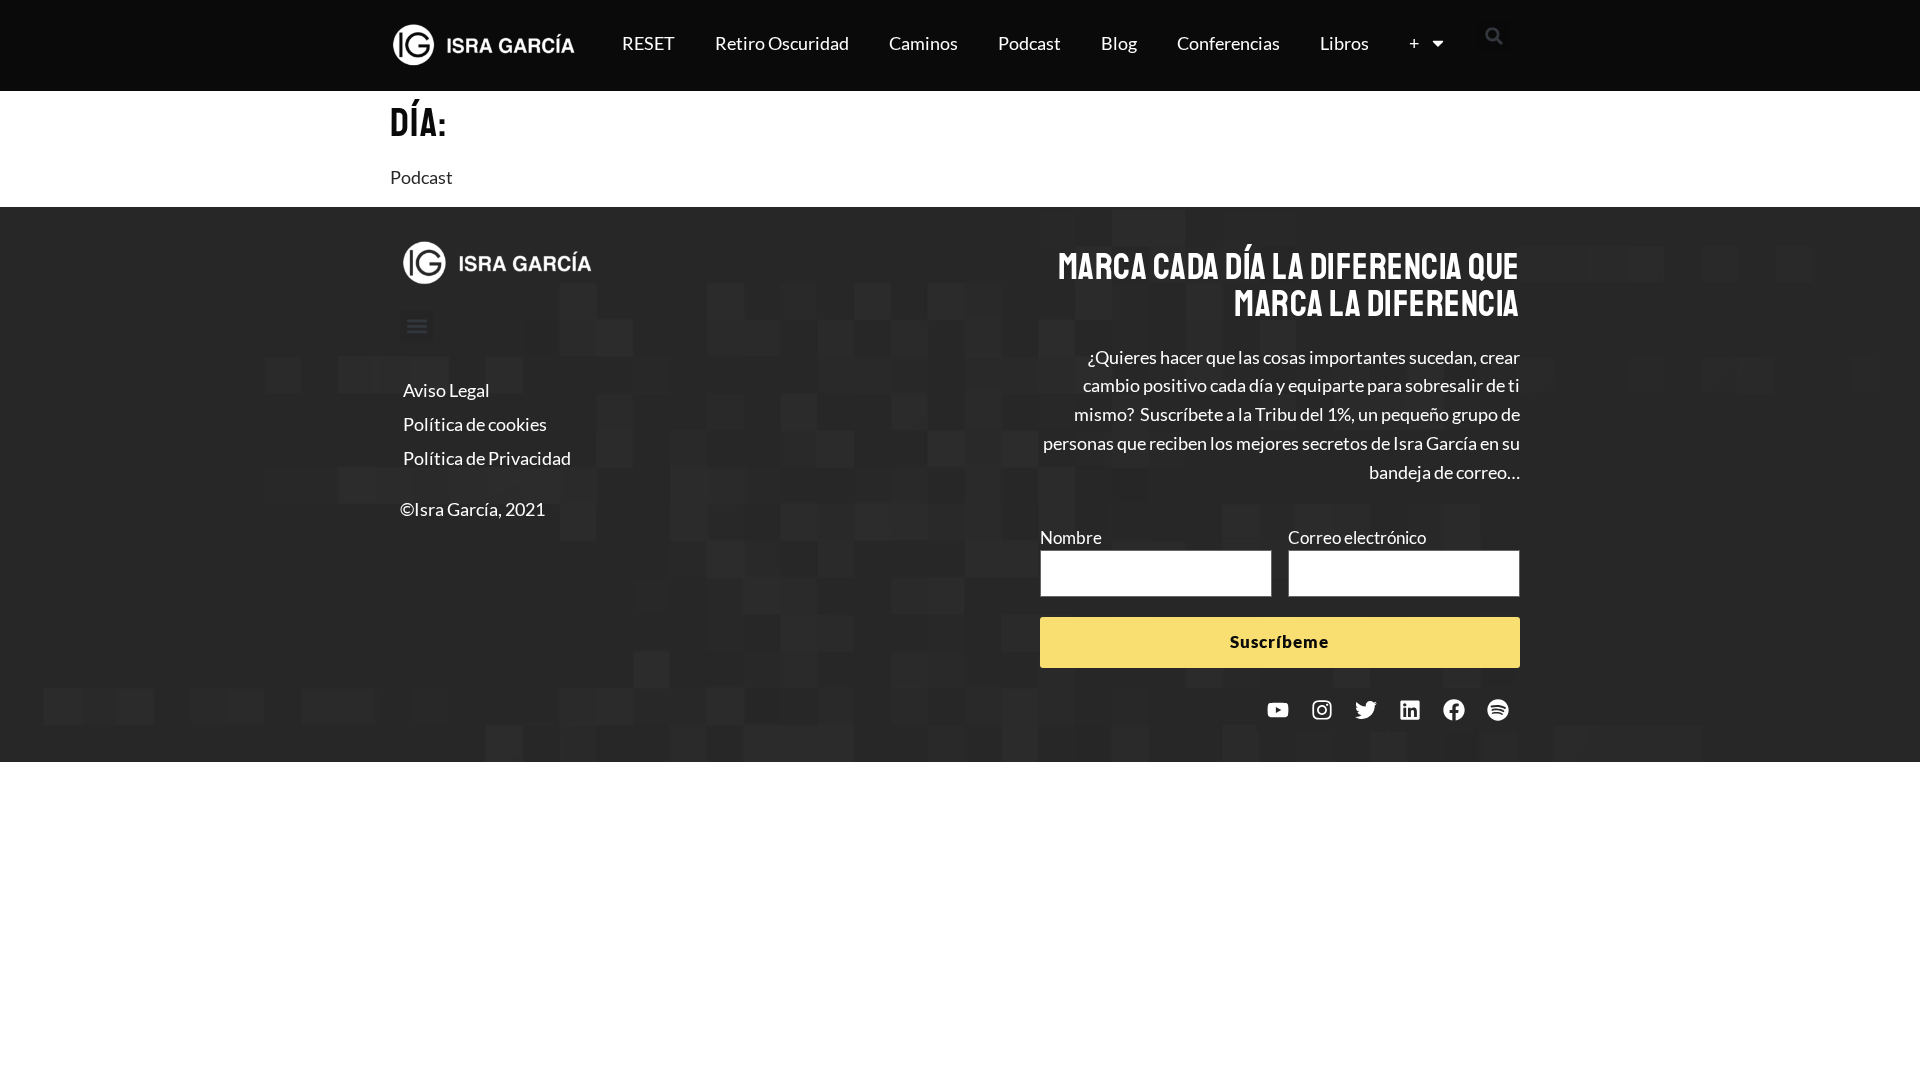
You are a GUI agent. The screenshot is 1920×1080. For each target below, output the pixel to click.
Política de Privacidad (487, 458)
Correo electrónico (1357, 537)
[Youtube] (1278, 710)
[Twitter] (1366, 710)
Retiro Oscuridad (782, 43)
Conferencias (1228, 43)
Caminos (923, 43)
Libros (1344, 43)
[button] (1494, 36)
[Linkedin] (1410, 710)
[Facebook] (1454, 710)
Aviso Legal (446, 390)
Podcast (1029, 43)
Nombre (1071, 537)
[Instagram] (1322, 710)
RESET (648, 43)
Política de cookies (475, 424)
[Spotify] (1498, 710)
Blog (1119, 43)
